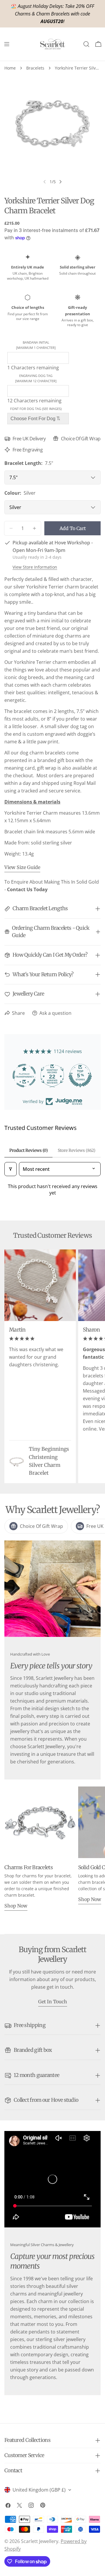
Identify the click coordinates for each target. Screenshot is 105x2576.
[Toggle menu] (7, 44)
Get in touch (53, 2002)
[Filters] (10, 1169)
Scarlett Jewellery (40, 2541)
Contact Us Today (27, 889)
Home (10, 68)
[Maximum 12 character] (36, 378)
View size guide (22, 867)
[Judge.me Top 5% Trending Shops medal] (80, 1076)
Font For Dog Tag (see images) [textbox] (36, 409)
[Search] (86, 44)
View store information (35, 567)
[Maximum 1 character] (36, 345)
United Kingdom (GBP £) (39, 2490)
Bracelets (35, 68)
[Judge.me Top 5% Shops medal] (52, 1076)
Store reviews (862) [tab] (77, 1150)
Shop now (16, 1906)
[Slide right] (60, 182)
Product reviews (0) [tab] (29, 1150)
